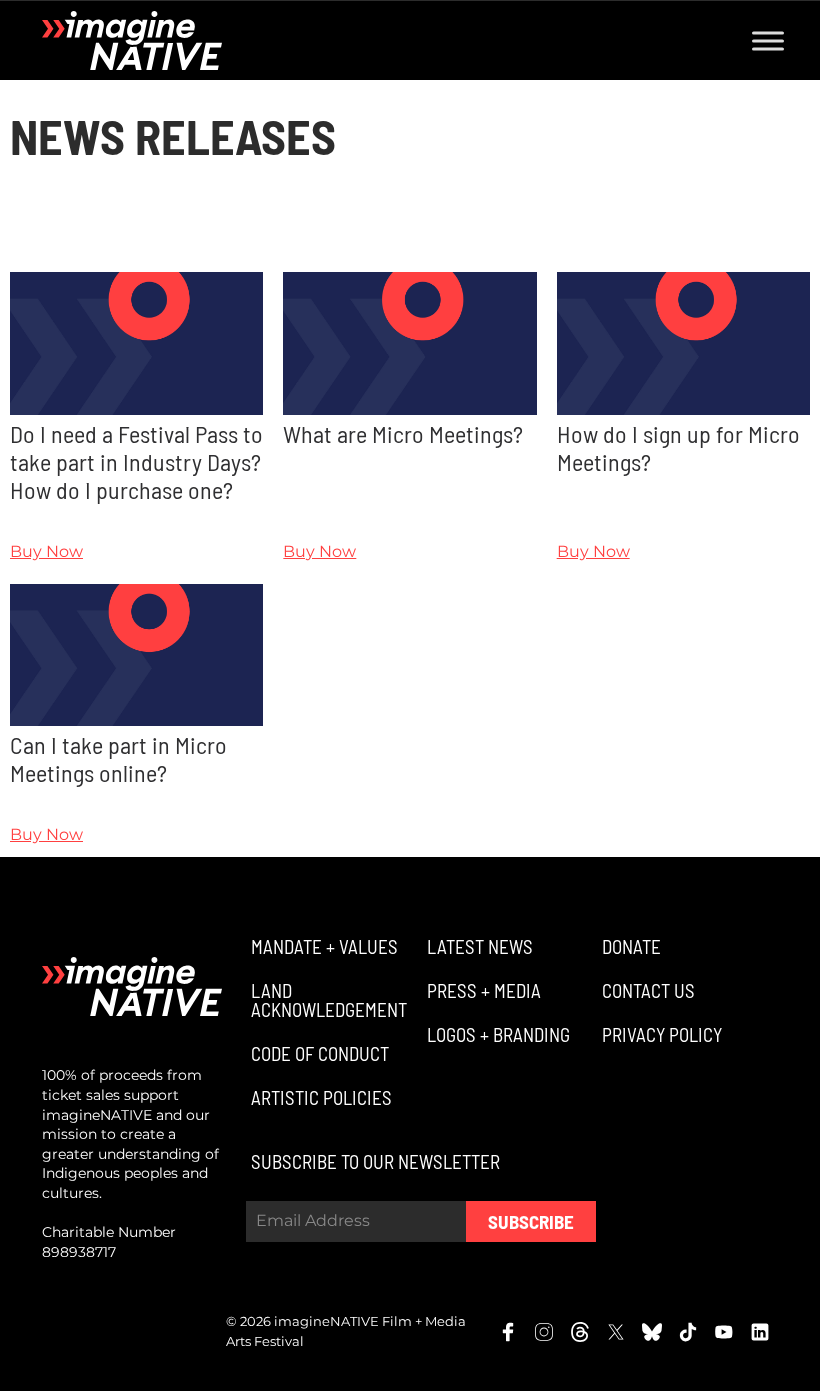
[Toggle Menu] (768, 40)
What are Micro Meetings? (403, 433)
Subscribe (531, 1221)
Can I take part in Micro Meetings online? (118, 758)
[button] (322, 946)
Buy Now (46, 551)
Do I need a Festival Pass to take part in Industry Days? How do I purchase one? (136, 461)
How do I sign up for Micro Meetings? (678, 447)
